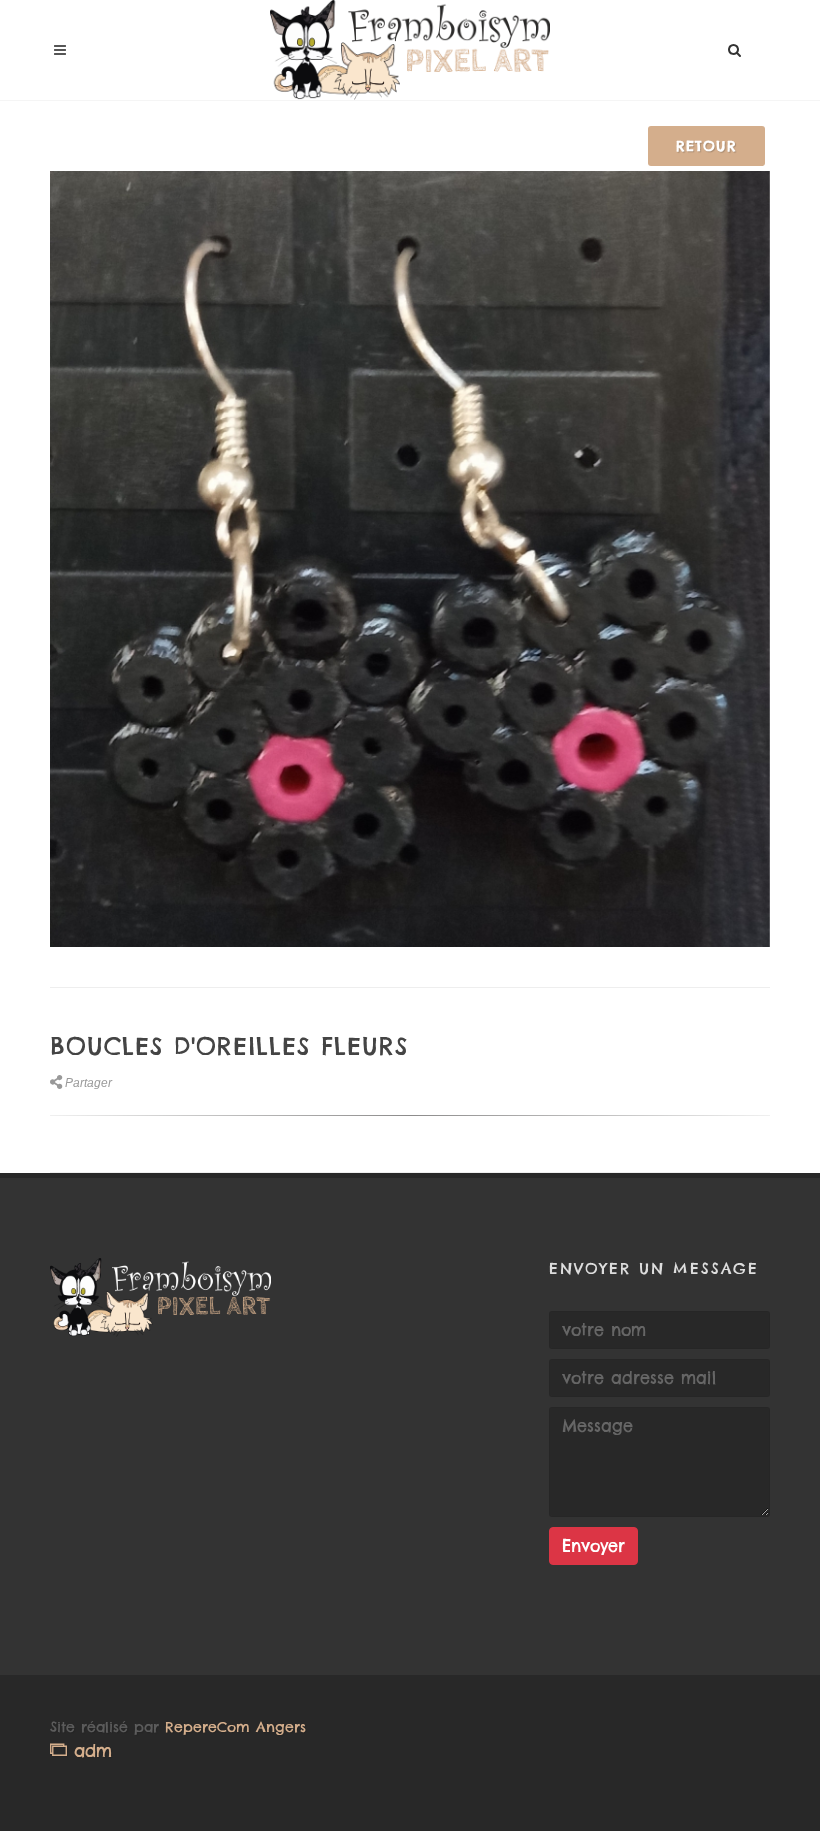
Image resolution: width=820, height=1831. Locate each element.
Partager (88, 1083)
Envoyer (593, 1546)
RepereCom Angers (235, 1727)
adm (89, 1750)
